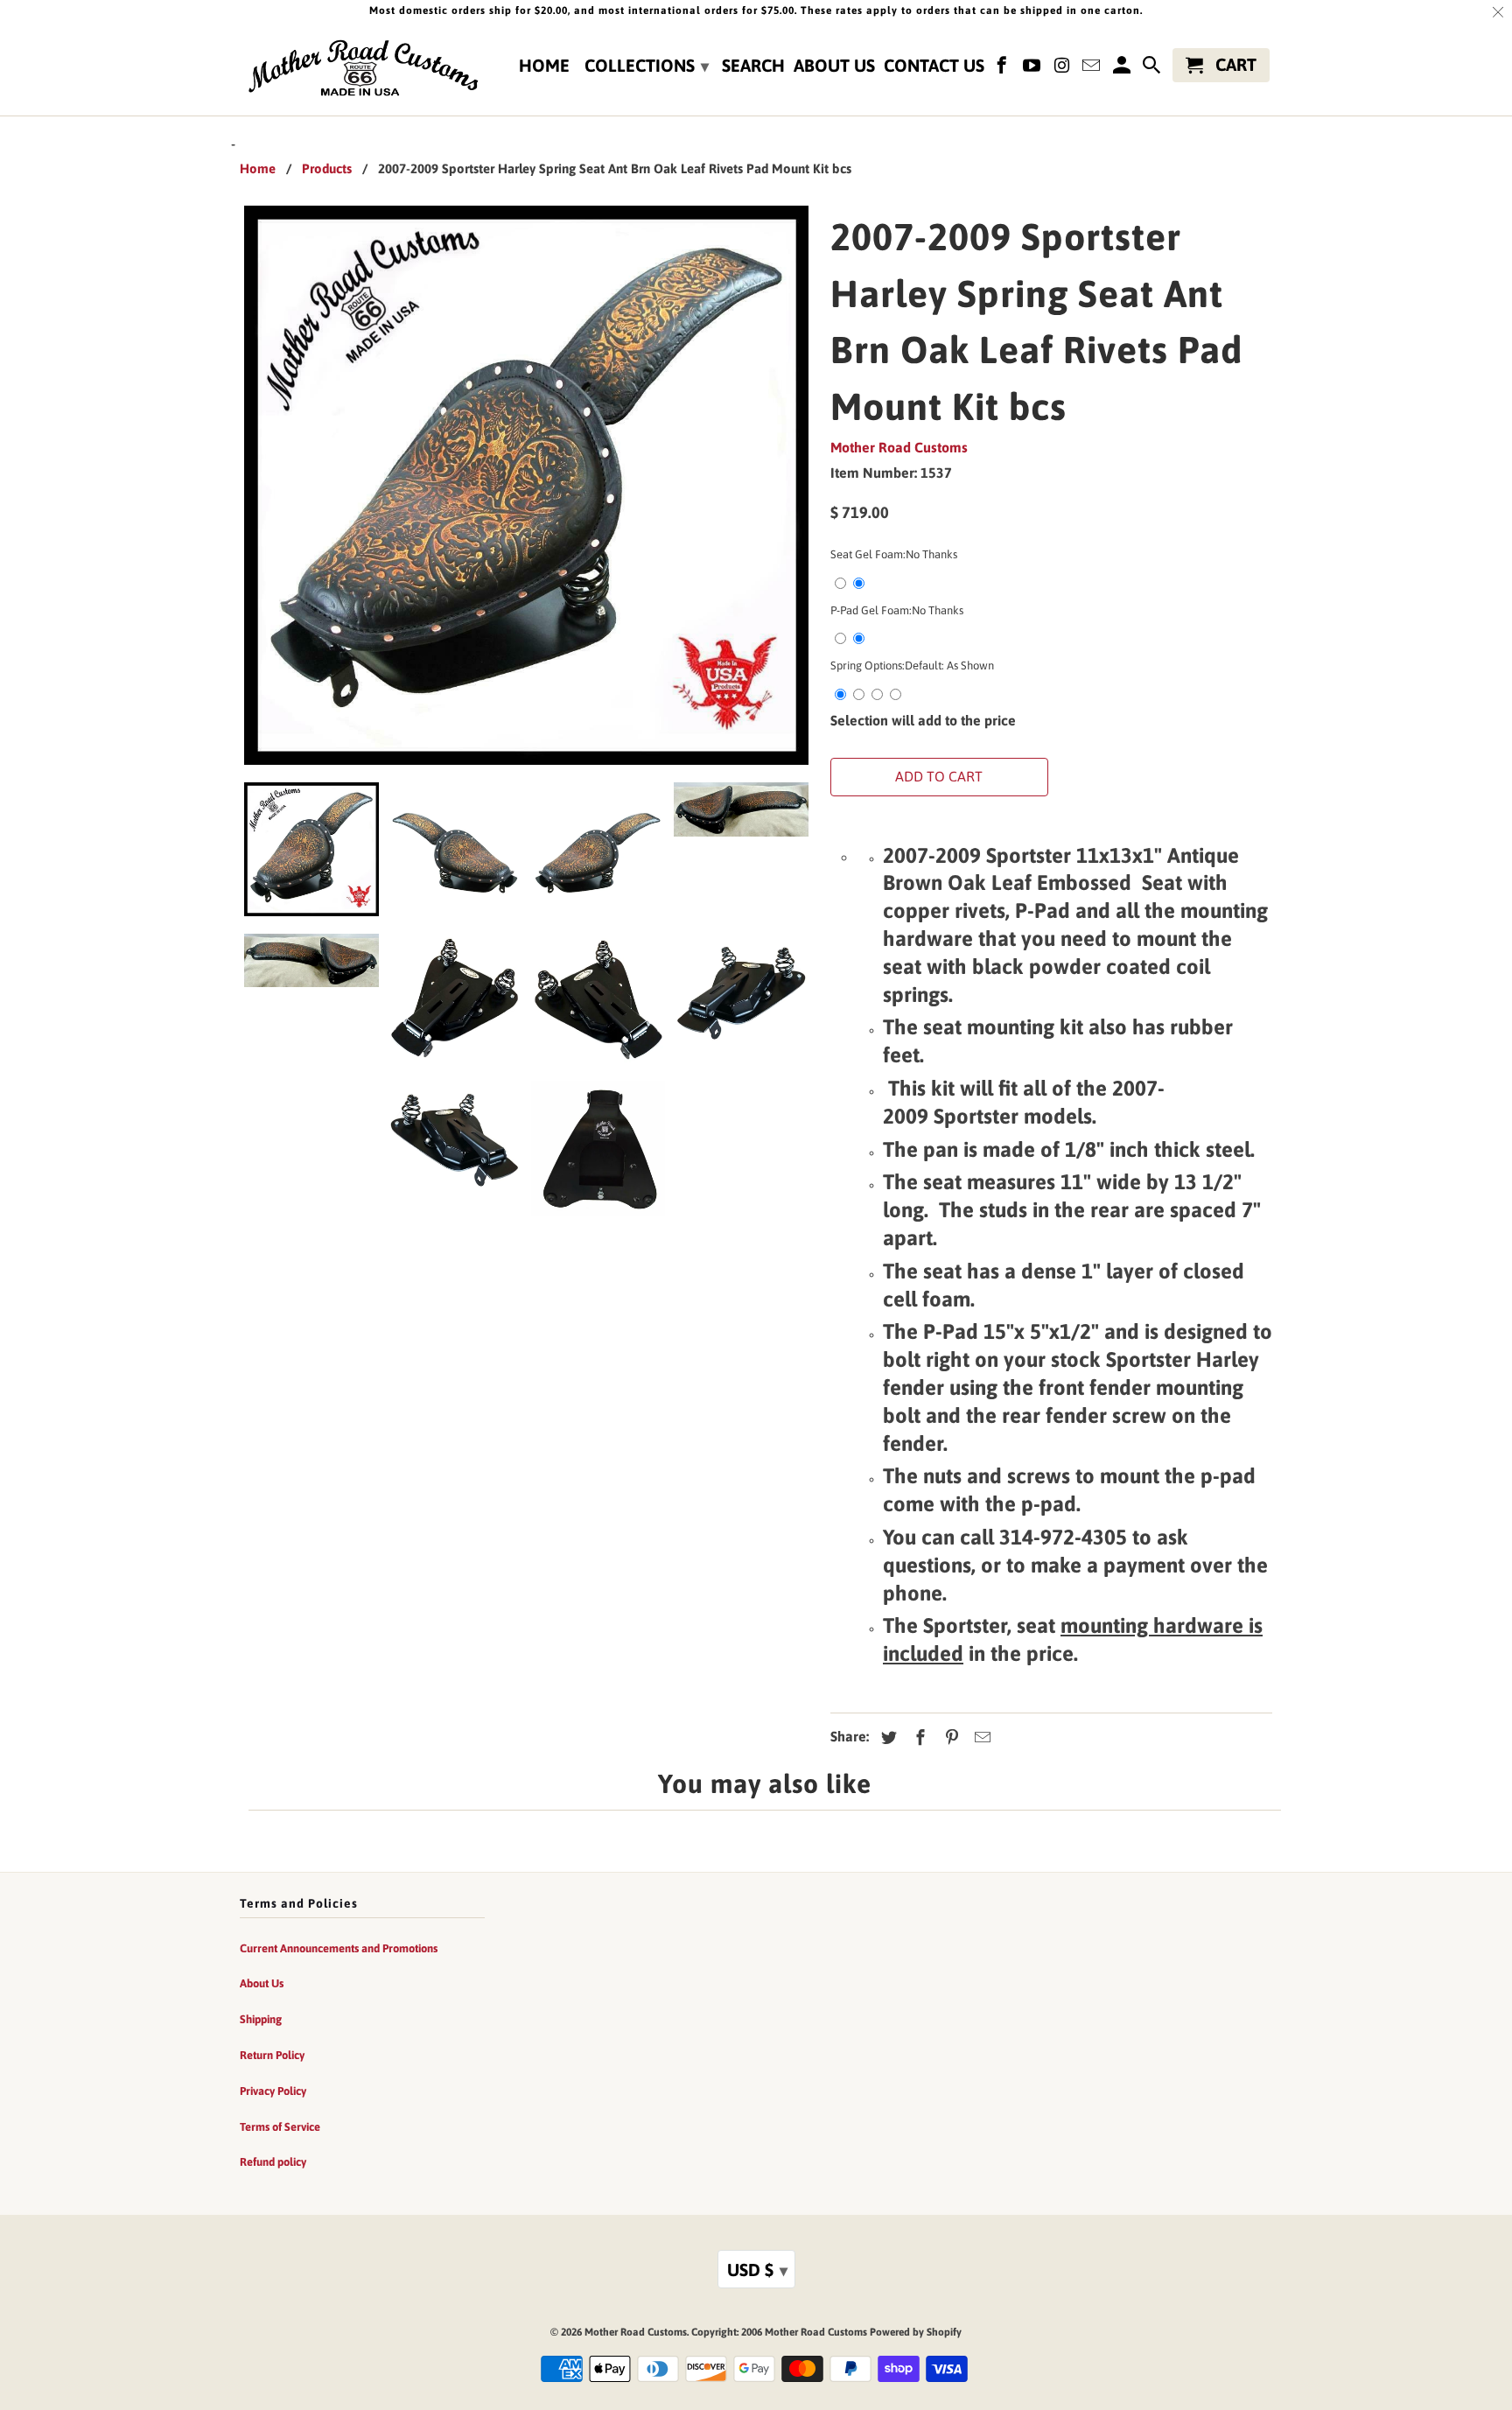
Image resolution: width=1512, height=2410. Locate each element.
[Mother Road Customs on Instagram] (1063, 69)
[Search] (1153, 69)
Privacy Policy (273, 2091)
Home (544, 66)
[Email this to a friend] (980, 1737)
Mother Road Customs (899, 447)
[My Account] (1123, 69)
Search (753, 66)
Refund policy (273, 2162)
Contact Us (934, 66)
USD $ (757, 2270)
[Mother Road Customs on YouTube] (1033, 69)
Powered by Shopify (916, 2332)
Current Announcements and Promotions (339, 1948)
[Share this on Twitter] (886, 1737)
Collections (647, 65)
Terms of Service (280, 2127)
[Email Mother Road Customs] (1093, 69)
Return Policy (272, 2055)
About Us (834, 66)
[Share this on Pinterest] (949, 1737)
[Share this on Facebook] (918, 1737)
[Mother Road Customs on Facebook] (1004, 69)
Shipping (261, 2019)
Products (327, 168)
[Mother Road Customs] (362, 69)
